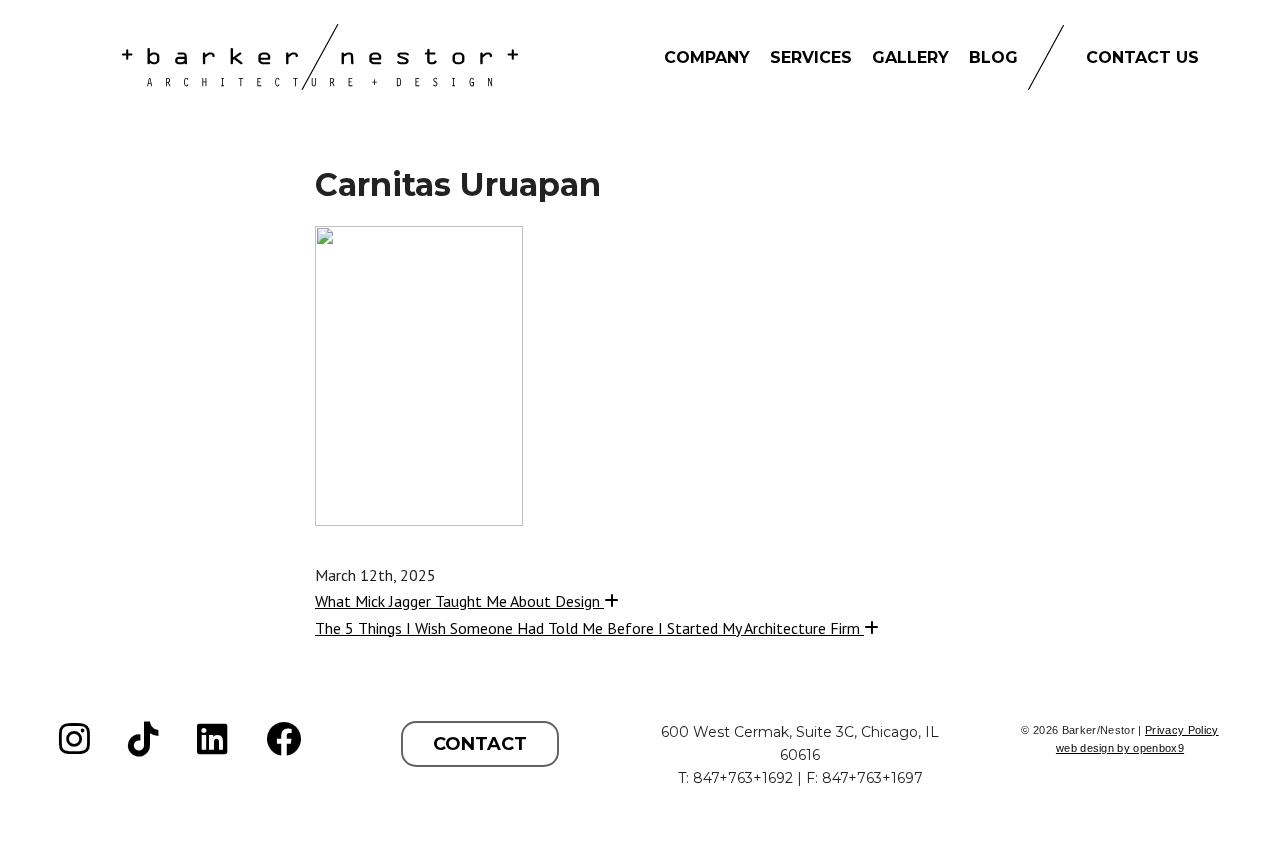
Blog (993, 57)
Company (707, 57)
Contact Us (1142, 57)
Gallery (910, 57)
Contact (480, 744)
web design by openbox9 (1120, 748)
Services (811, 57)
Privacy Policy (1182, 730)
